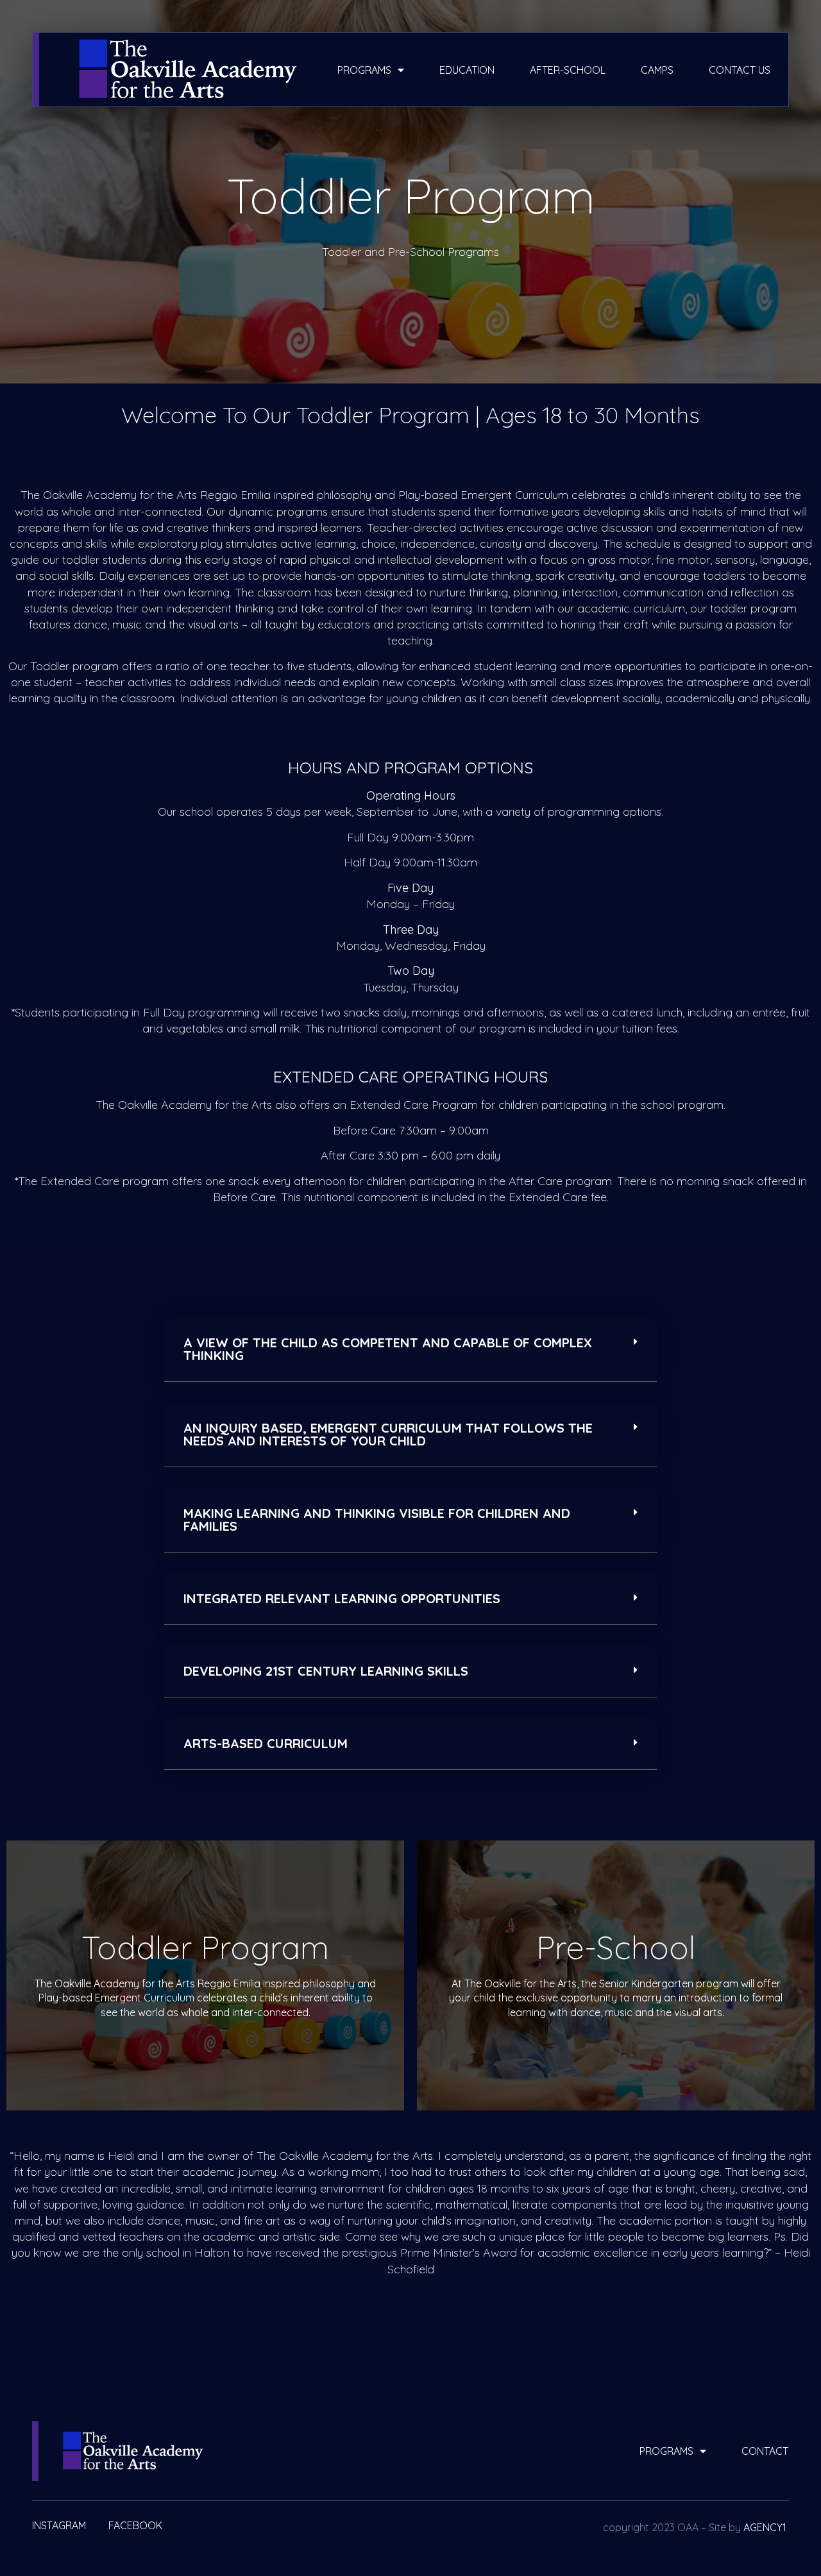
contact (765, 2451)
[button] (410, 1350)
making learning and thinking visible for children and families (377, 1520)
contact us (740, 70)
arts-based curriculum (266, 1743)
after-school (568, 70)
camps (657, 70)
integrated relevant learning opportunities (342, 1598)
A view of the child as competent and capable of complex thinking (388, 1349)
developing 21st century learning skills (326, 1671)
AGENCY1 (765, 2527)
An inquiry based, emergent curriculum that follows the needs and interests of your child (388, 1434)
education (467, 70)
